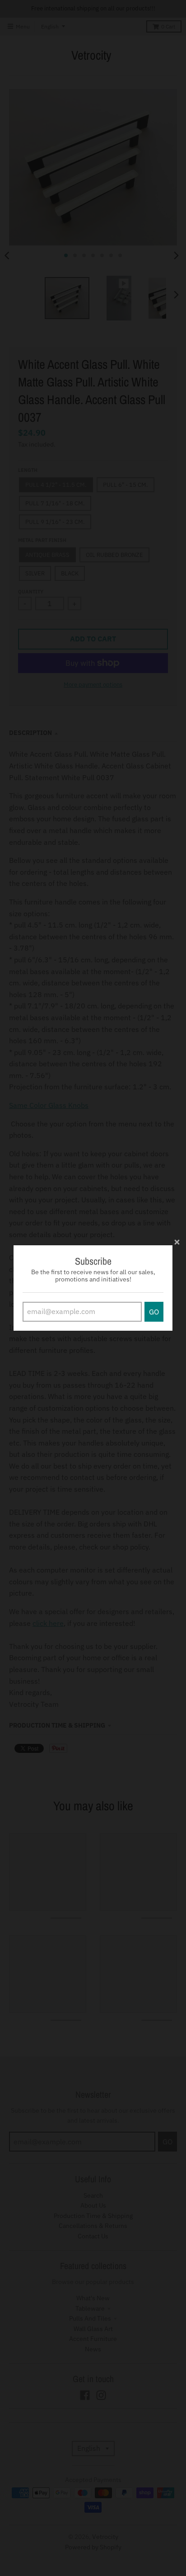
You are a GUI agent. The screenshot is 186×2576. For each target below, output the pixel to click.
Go (154, 1312)
